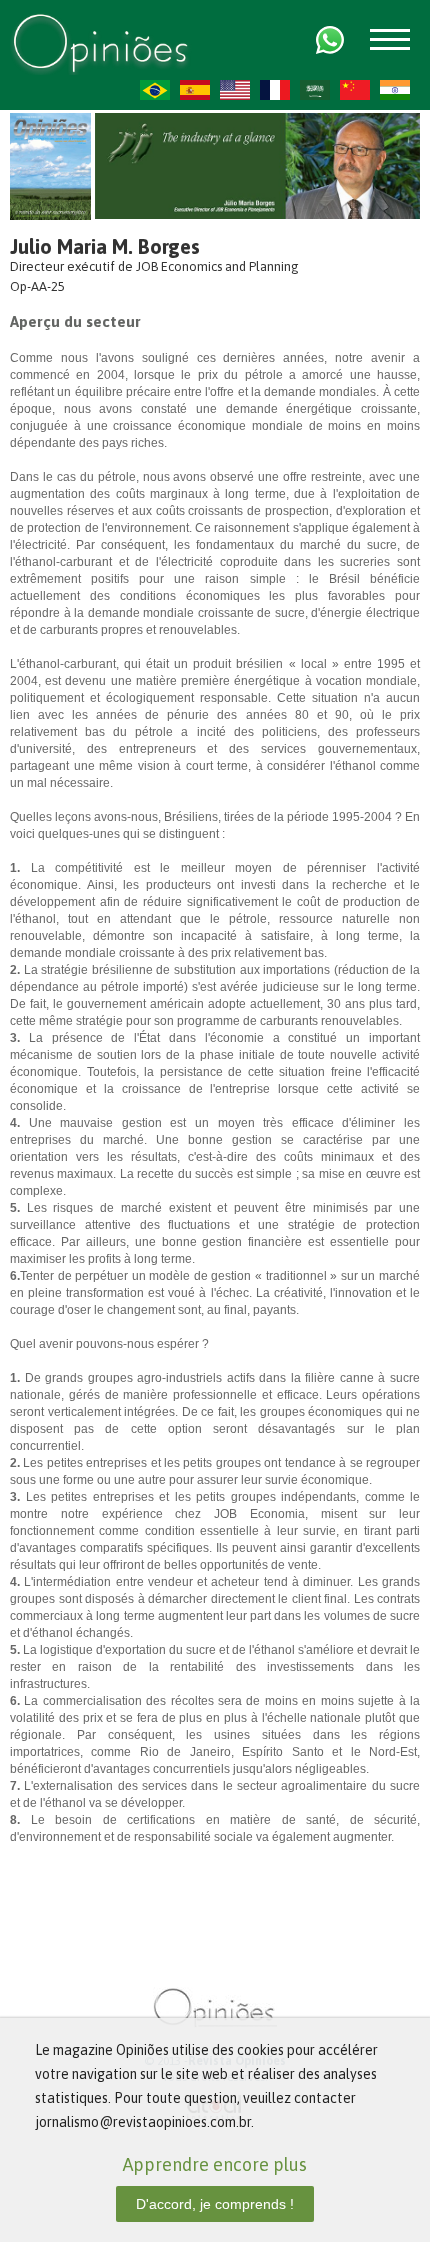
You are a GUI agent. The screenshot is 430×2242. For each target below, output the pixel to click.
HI (395, 90)
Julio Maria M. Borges (105, 246)
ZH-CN (355, 90)
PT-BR (155, 90)
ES (195, 90)
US (235, 90)
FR (275, 90)
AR (315, 90)
